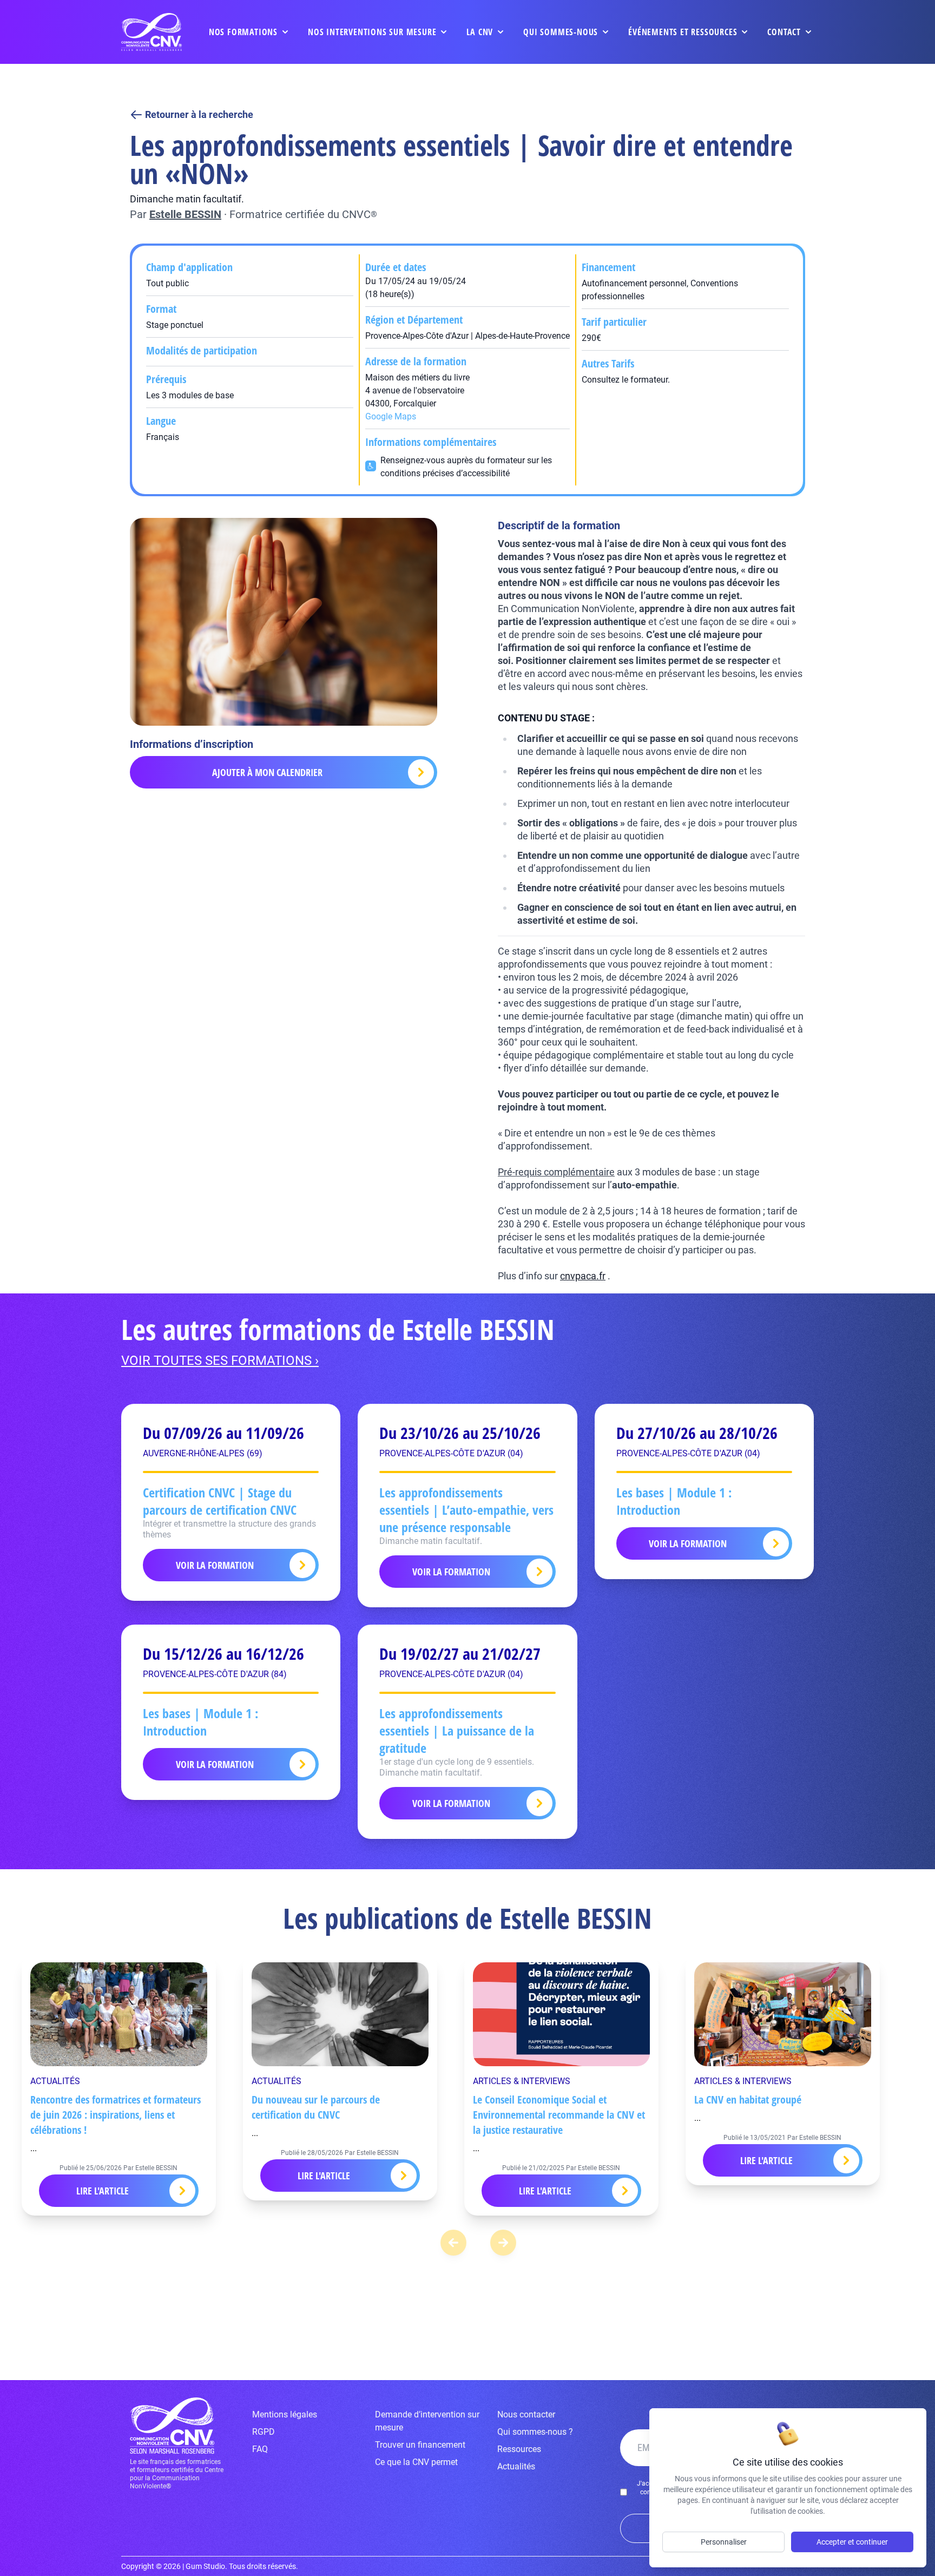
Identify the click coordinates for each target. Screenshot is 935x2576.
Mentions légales (285, 2414)
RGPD (264, 2432)
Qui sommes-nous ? (535, 2432)
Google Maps (391, 416)
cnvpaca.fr (583, 1276)
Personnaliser (724, 2542)
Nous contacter (526, 2414)
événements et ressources (683, 32)
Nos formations (243, 32)
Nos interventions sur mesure (372, 32)
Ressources (519, 2449)
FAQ (260, 2449)
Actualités (516, 2466)
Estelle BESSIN (185, 214)
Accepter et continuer (852, 2542)
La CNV (480, 32)
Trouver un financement (420, 2445)
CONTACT (784, 32)
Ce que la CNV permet (416, 2462)
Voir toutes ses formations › (220, 1361)
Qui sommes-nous (561, 32)
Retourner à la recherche (199, 114)
